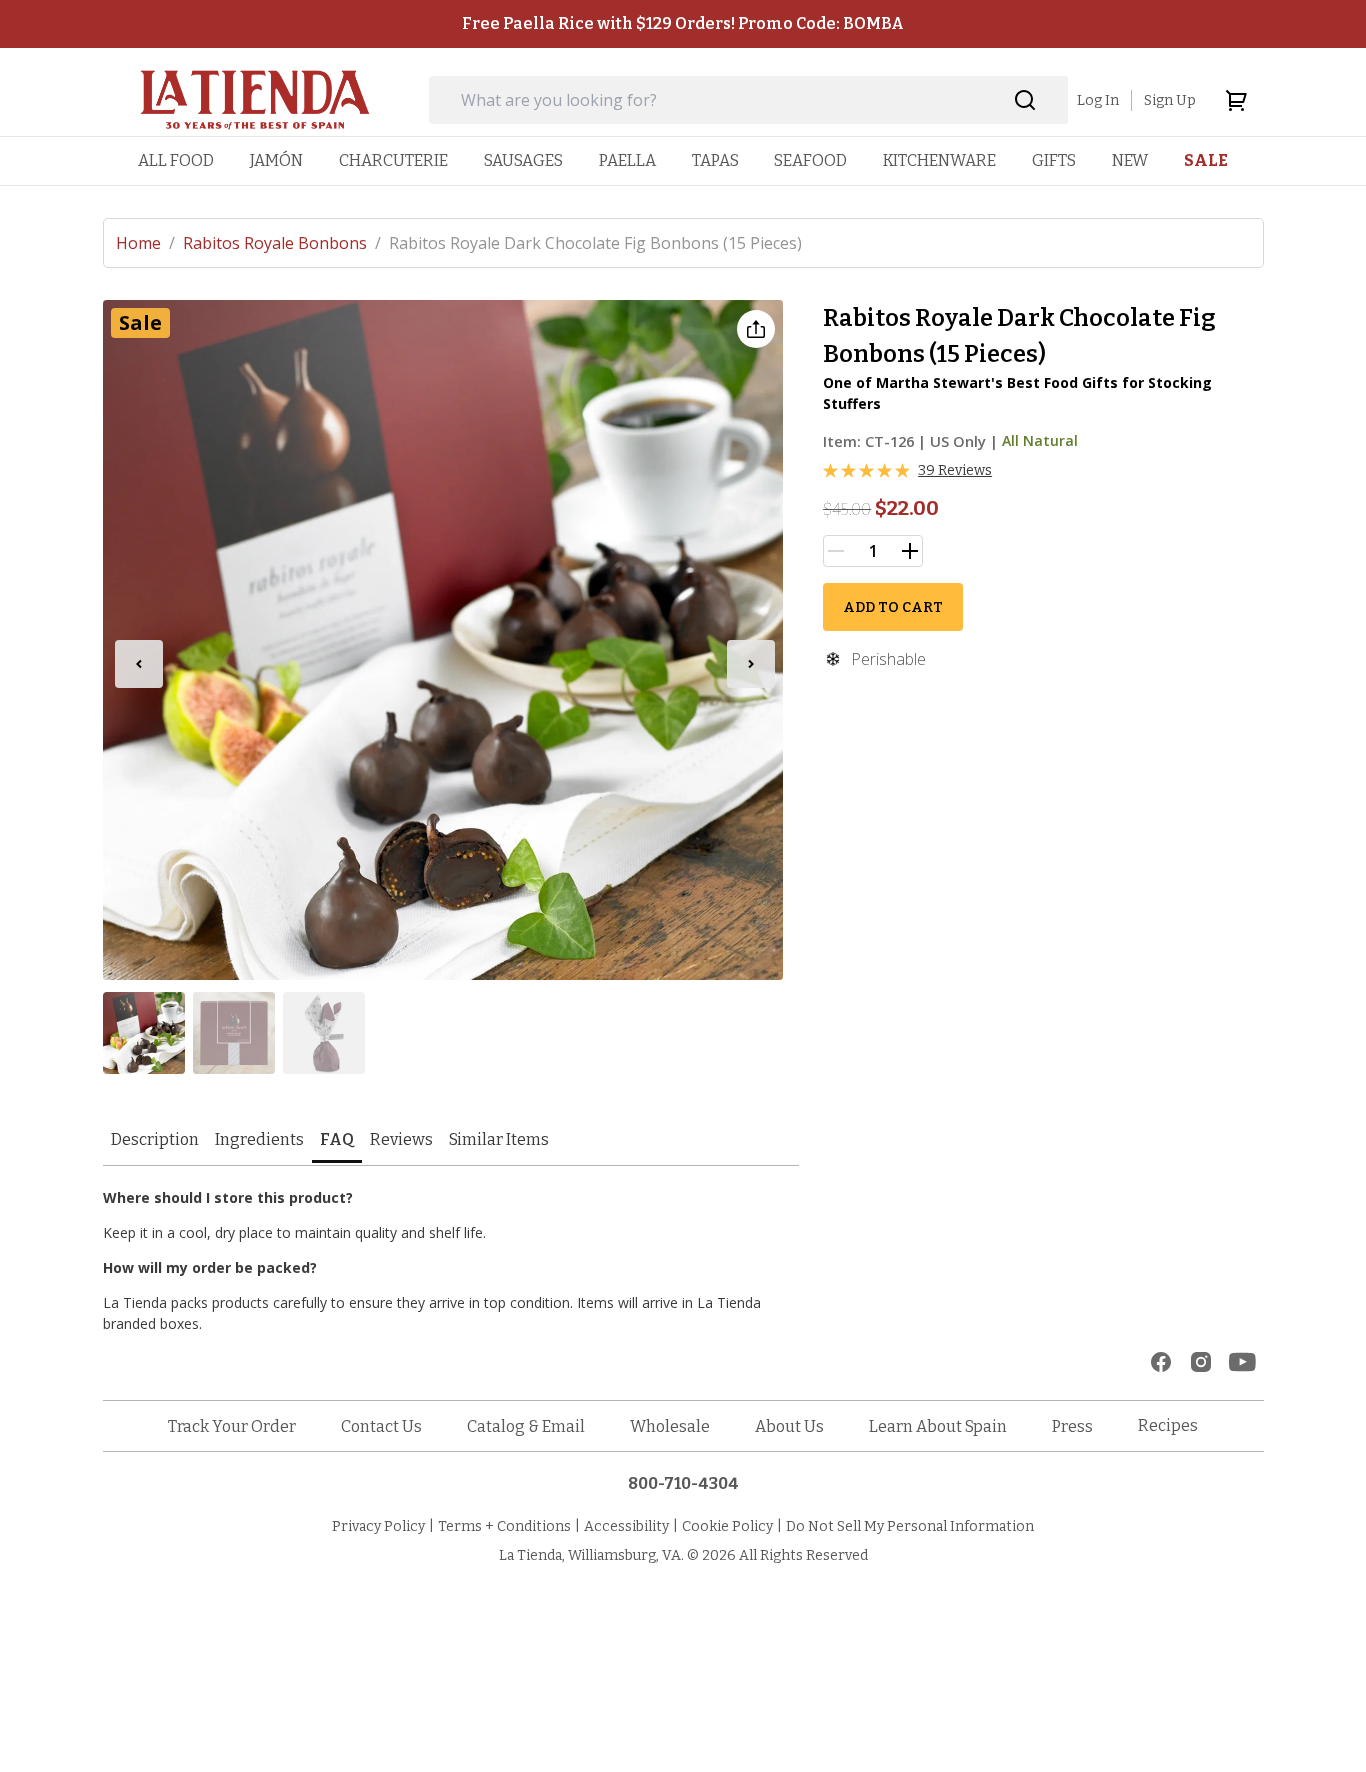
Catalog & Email (526, 1426)
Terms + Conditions (504, 1526)
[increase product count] (910, 551)
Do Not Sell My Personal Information (910, 1526)
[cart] (1236, 100)
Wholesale (670, 1426)
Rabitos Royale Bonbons (282, 243)
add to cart (893, 607)
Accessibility (626, 1526)
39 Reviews (955, 470)
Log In (1098, 100)
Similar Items (499, 1139)
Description (155, 1139)
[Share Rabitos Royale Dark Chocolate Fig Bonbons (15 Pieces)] (756, 329)
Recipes (1168, 1425)
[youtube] (1242, 1362)
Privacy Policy (378, 1526)
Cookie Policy (727, 1526)
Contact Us (381, 1426)
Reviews (401, 1139)
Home (145, 243)
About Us (789, 1426)
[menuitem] (176, 160)
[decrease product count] (836, 551)
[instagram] (1201, 1362)
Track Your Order (232, 1426)
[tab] (155, 1141)
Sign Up (1170, 100)
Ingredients (259, 1139)
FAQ (337, 1139)
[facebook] (1161, 1362)
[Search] (1025, 100)
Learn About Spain (938, 1426)
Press (1072, 1426)
